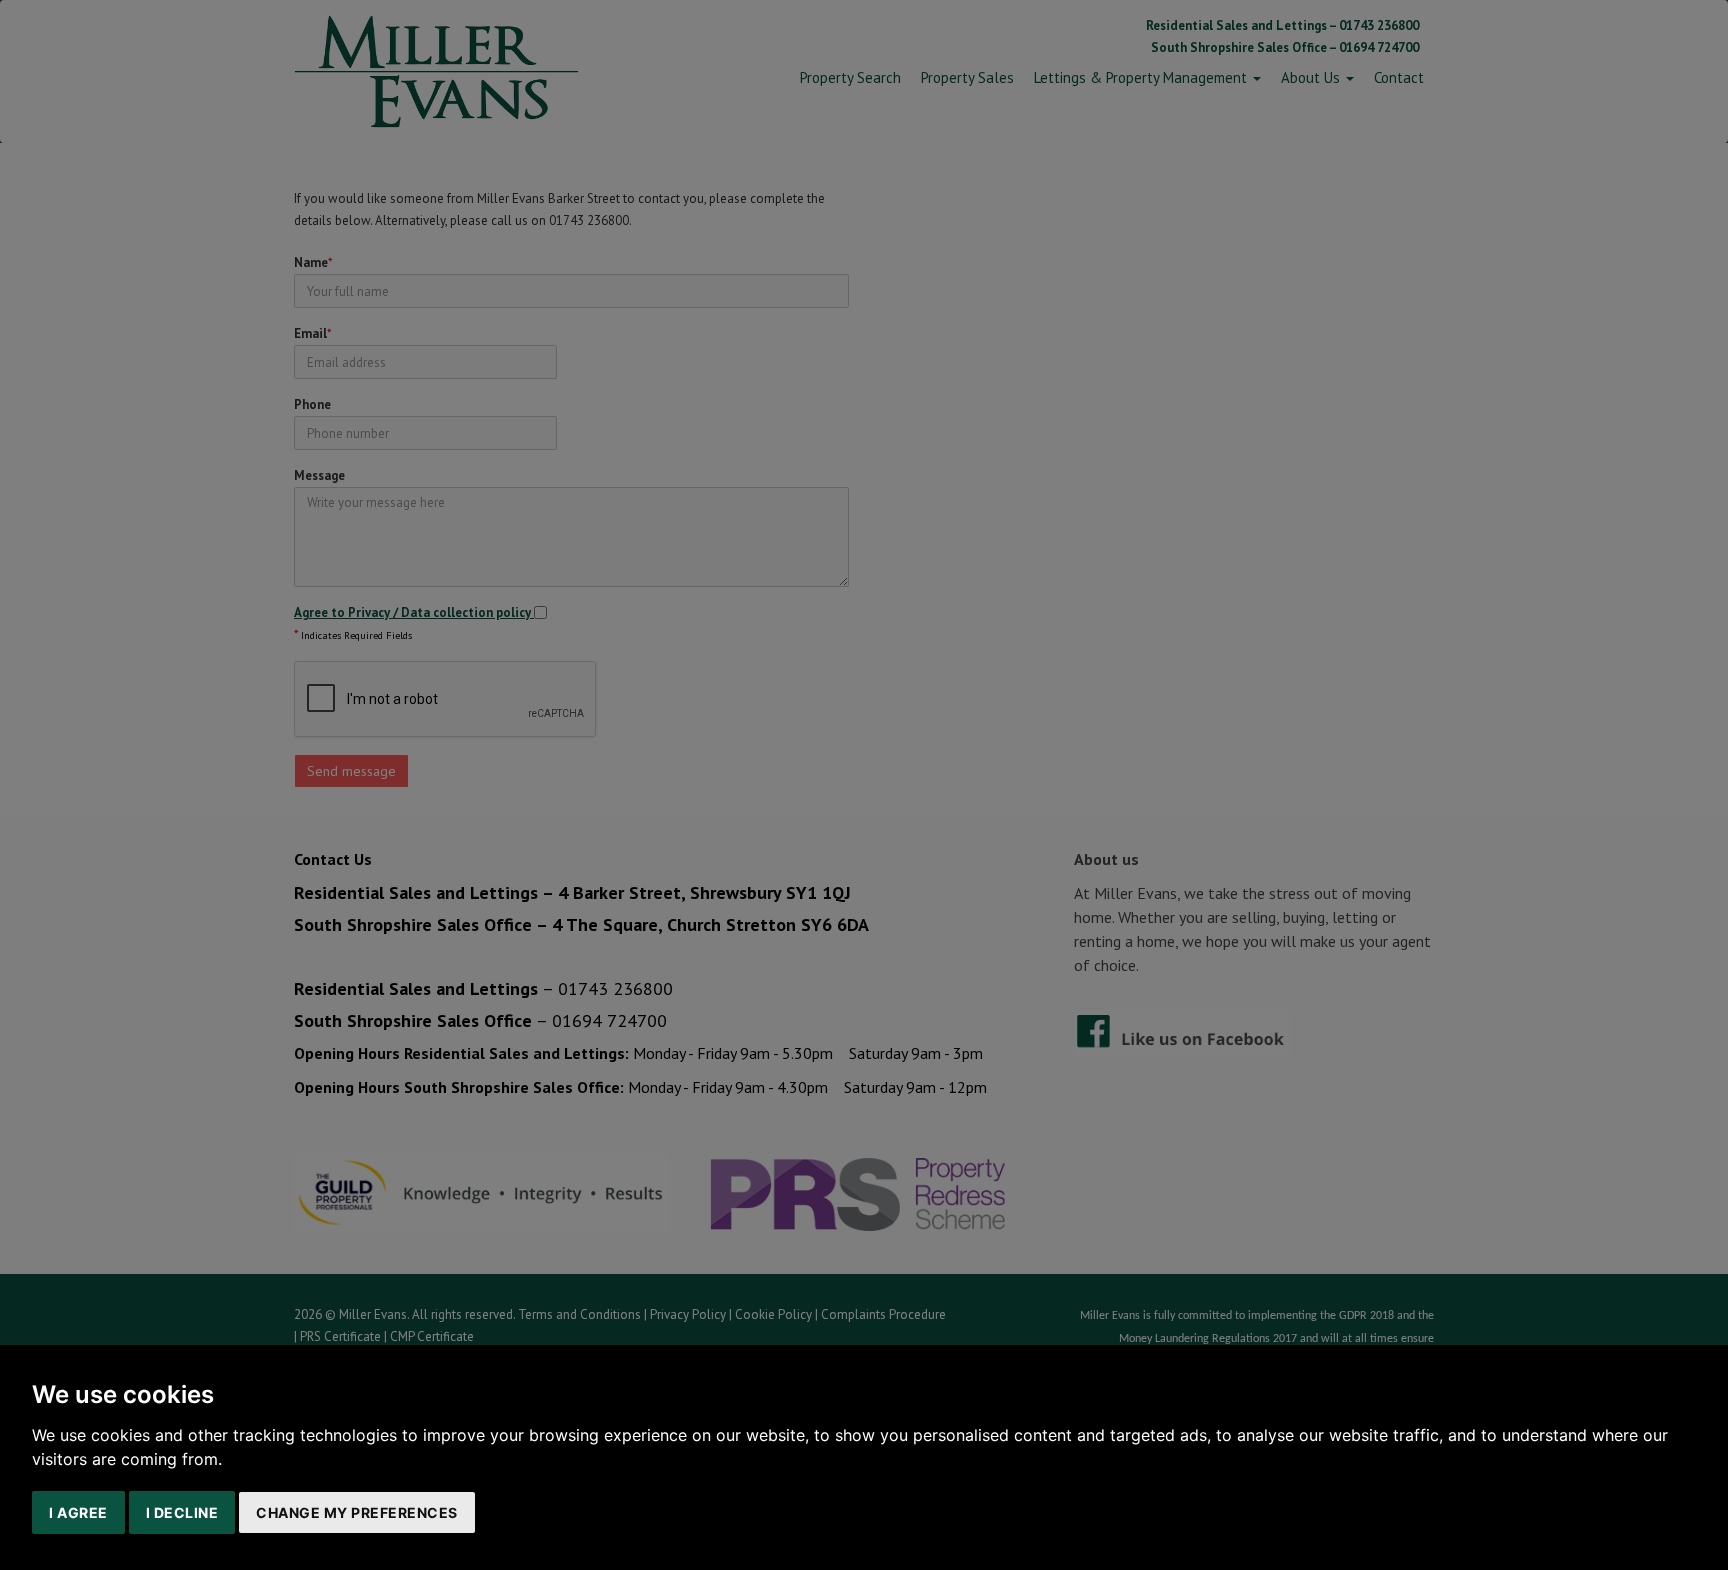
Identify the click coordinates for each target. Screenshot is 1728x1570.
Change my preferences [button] (357, 1512)
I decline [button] (182, 1512)
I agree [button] (78, 1512)
